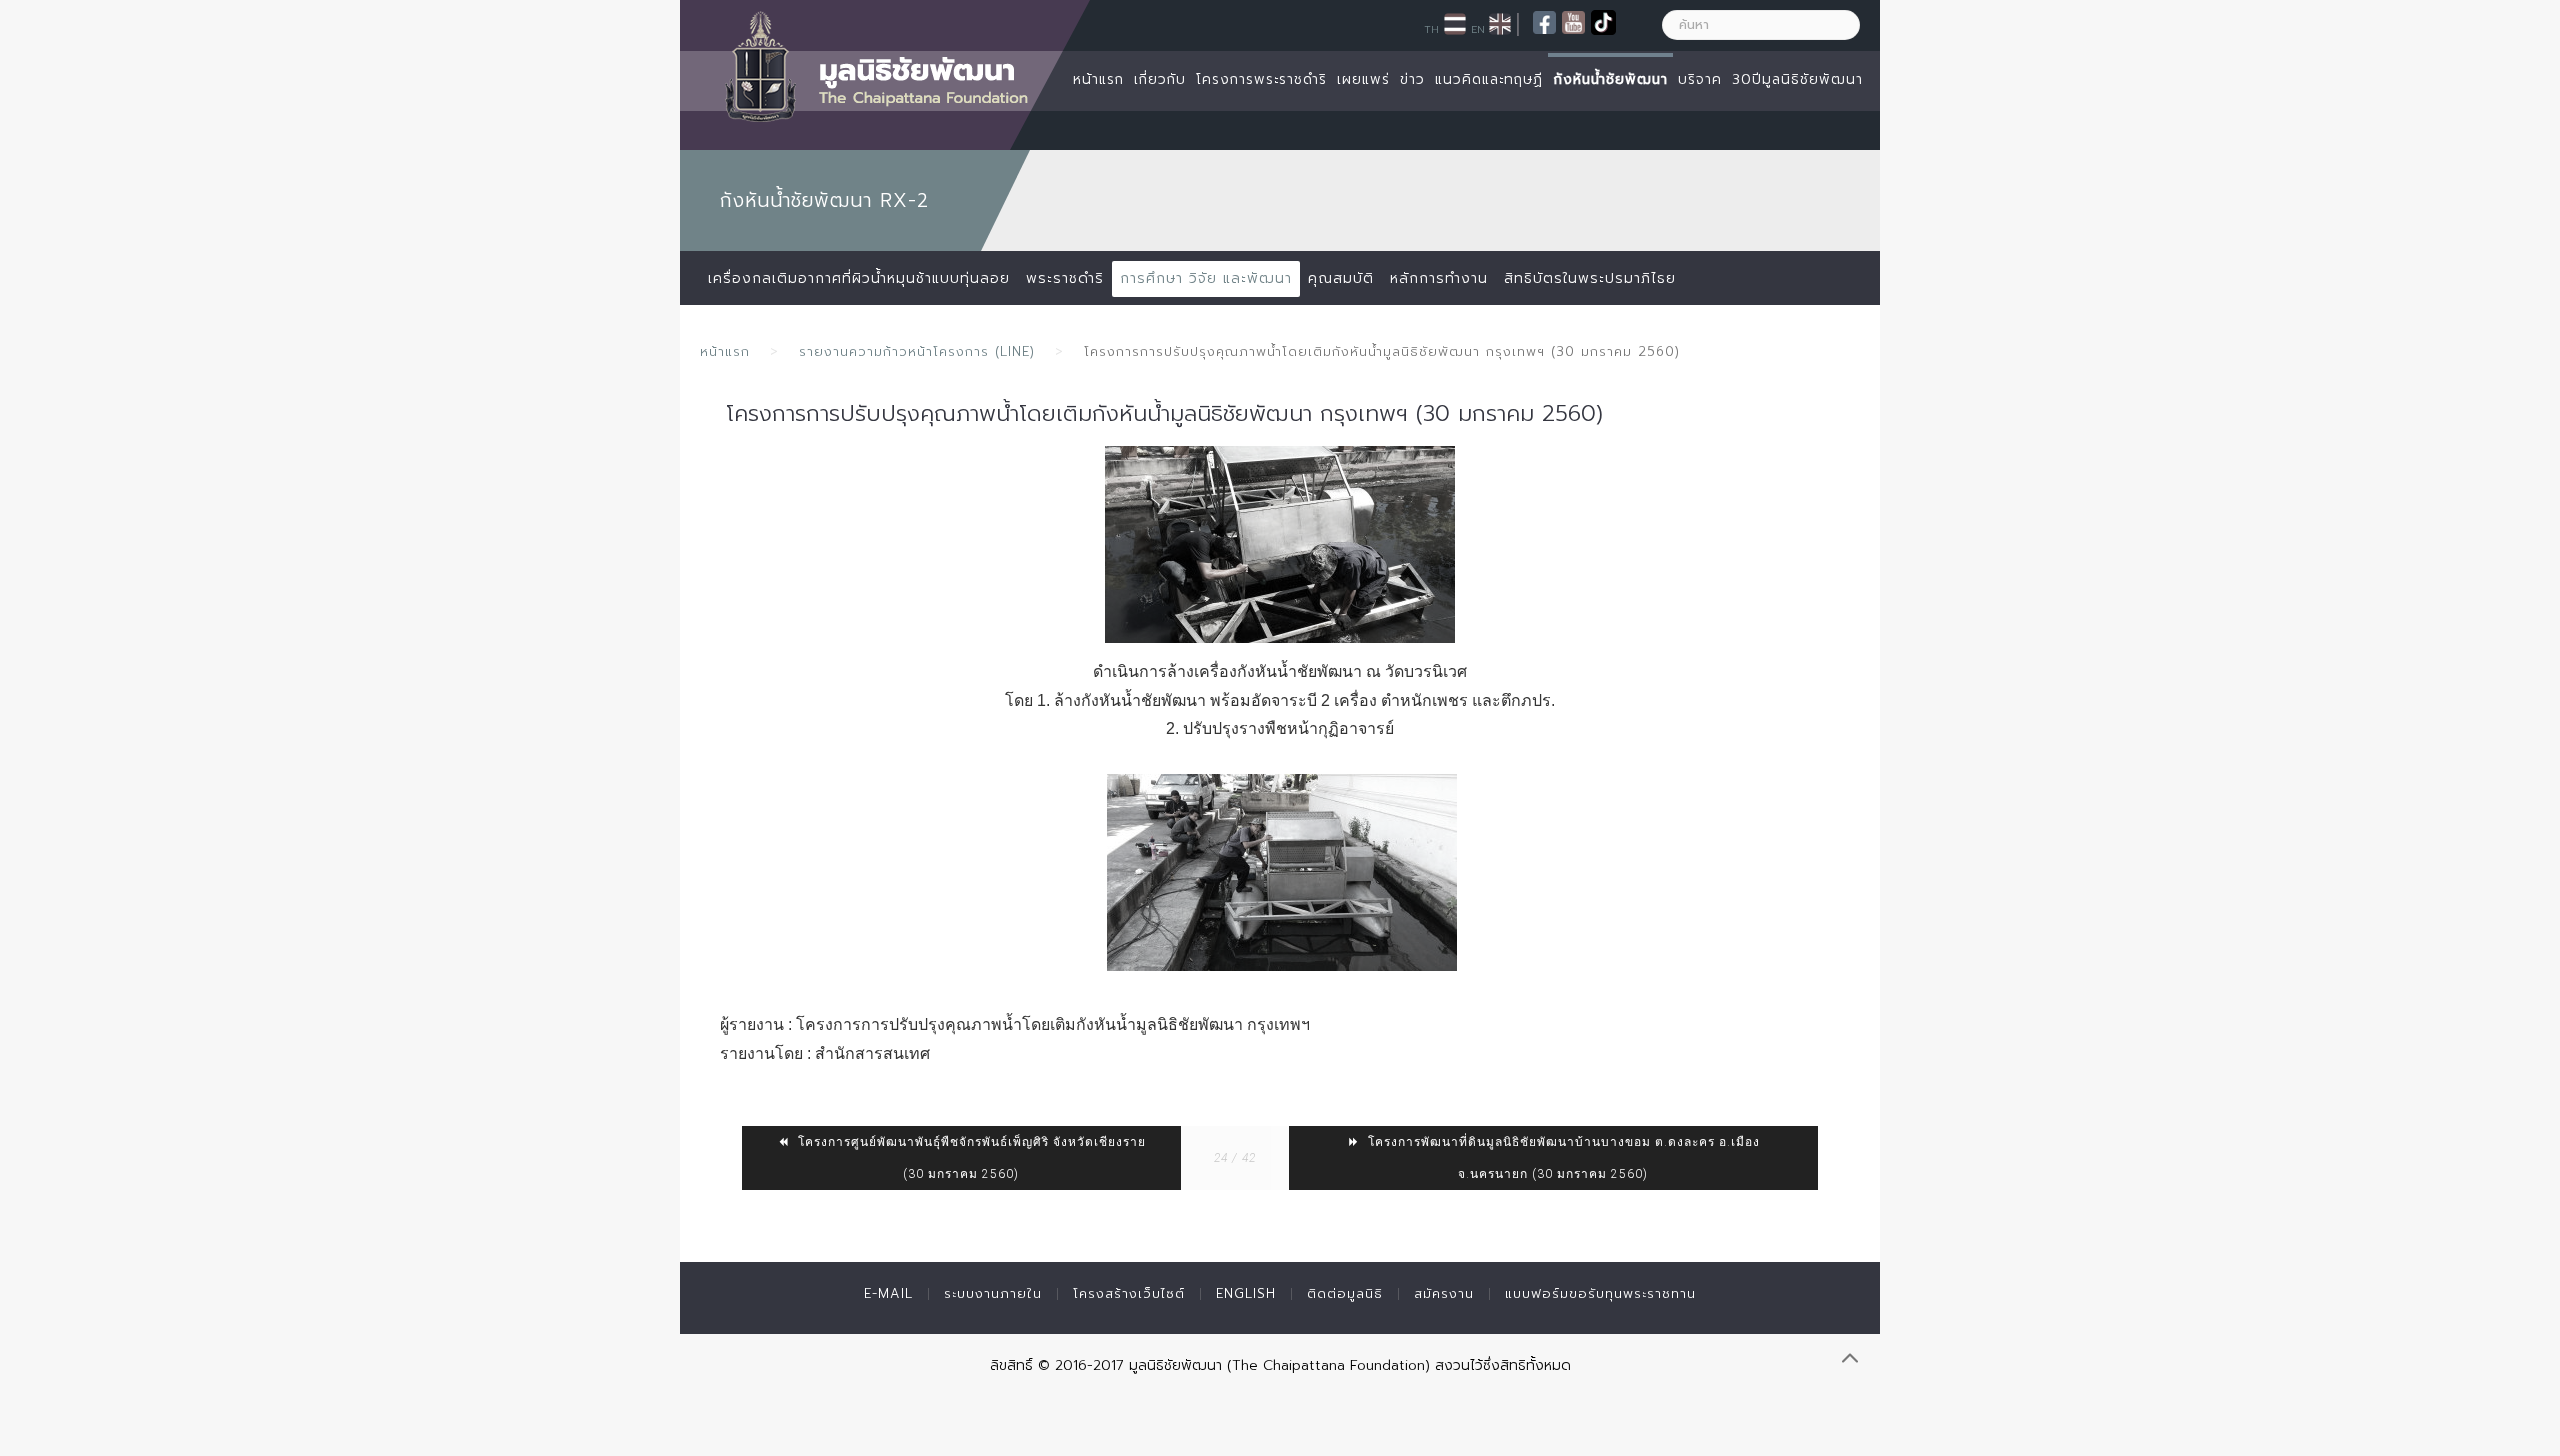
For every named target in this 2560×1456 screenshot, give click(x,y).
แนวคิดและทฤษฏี (1489, 79)
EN (1478, 29)
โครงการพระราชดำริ (1261, 79)
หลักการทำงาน (1439, 278)
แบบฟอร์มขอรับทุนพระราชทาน (1600, 1293)
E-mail (888, 1293)
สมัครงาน (1444, 1293)
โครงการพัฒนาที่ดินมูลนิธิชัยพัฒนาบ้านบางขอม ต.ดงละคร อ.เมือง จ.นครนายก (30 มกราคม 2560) (1562, 1158)
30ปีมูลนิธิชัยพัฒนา (1797, 79)
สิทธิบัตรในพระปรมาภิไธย (1590, 278)
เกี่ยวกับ (1160, 79)
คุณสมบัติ (1341, 278)
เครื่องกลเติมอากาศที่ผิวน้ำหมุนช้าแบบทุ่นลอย (859, 278)
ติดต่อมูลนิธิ (1345, 1293)
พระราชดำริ (1065, 278)
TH (1431, 29)
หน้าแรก (1098, 79)
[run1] (1280, 544)
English (1246, 1293)
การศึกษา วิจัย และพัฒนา (1206, 278)
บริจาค (1700, 79)
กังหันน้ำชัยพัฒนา (1610, 79)
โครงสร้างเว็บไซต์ (1129, 1293)
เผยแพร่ (1363, 79)
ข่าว (1412, 79)
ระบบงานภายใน (993, 1293)
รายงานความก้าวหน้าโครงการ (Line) (917, 351)
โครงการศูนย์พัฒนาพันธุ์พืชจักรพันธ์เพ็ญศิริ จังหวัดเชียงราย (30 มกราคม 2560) (970, 1158)
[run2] (1282, 872)
